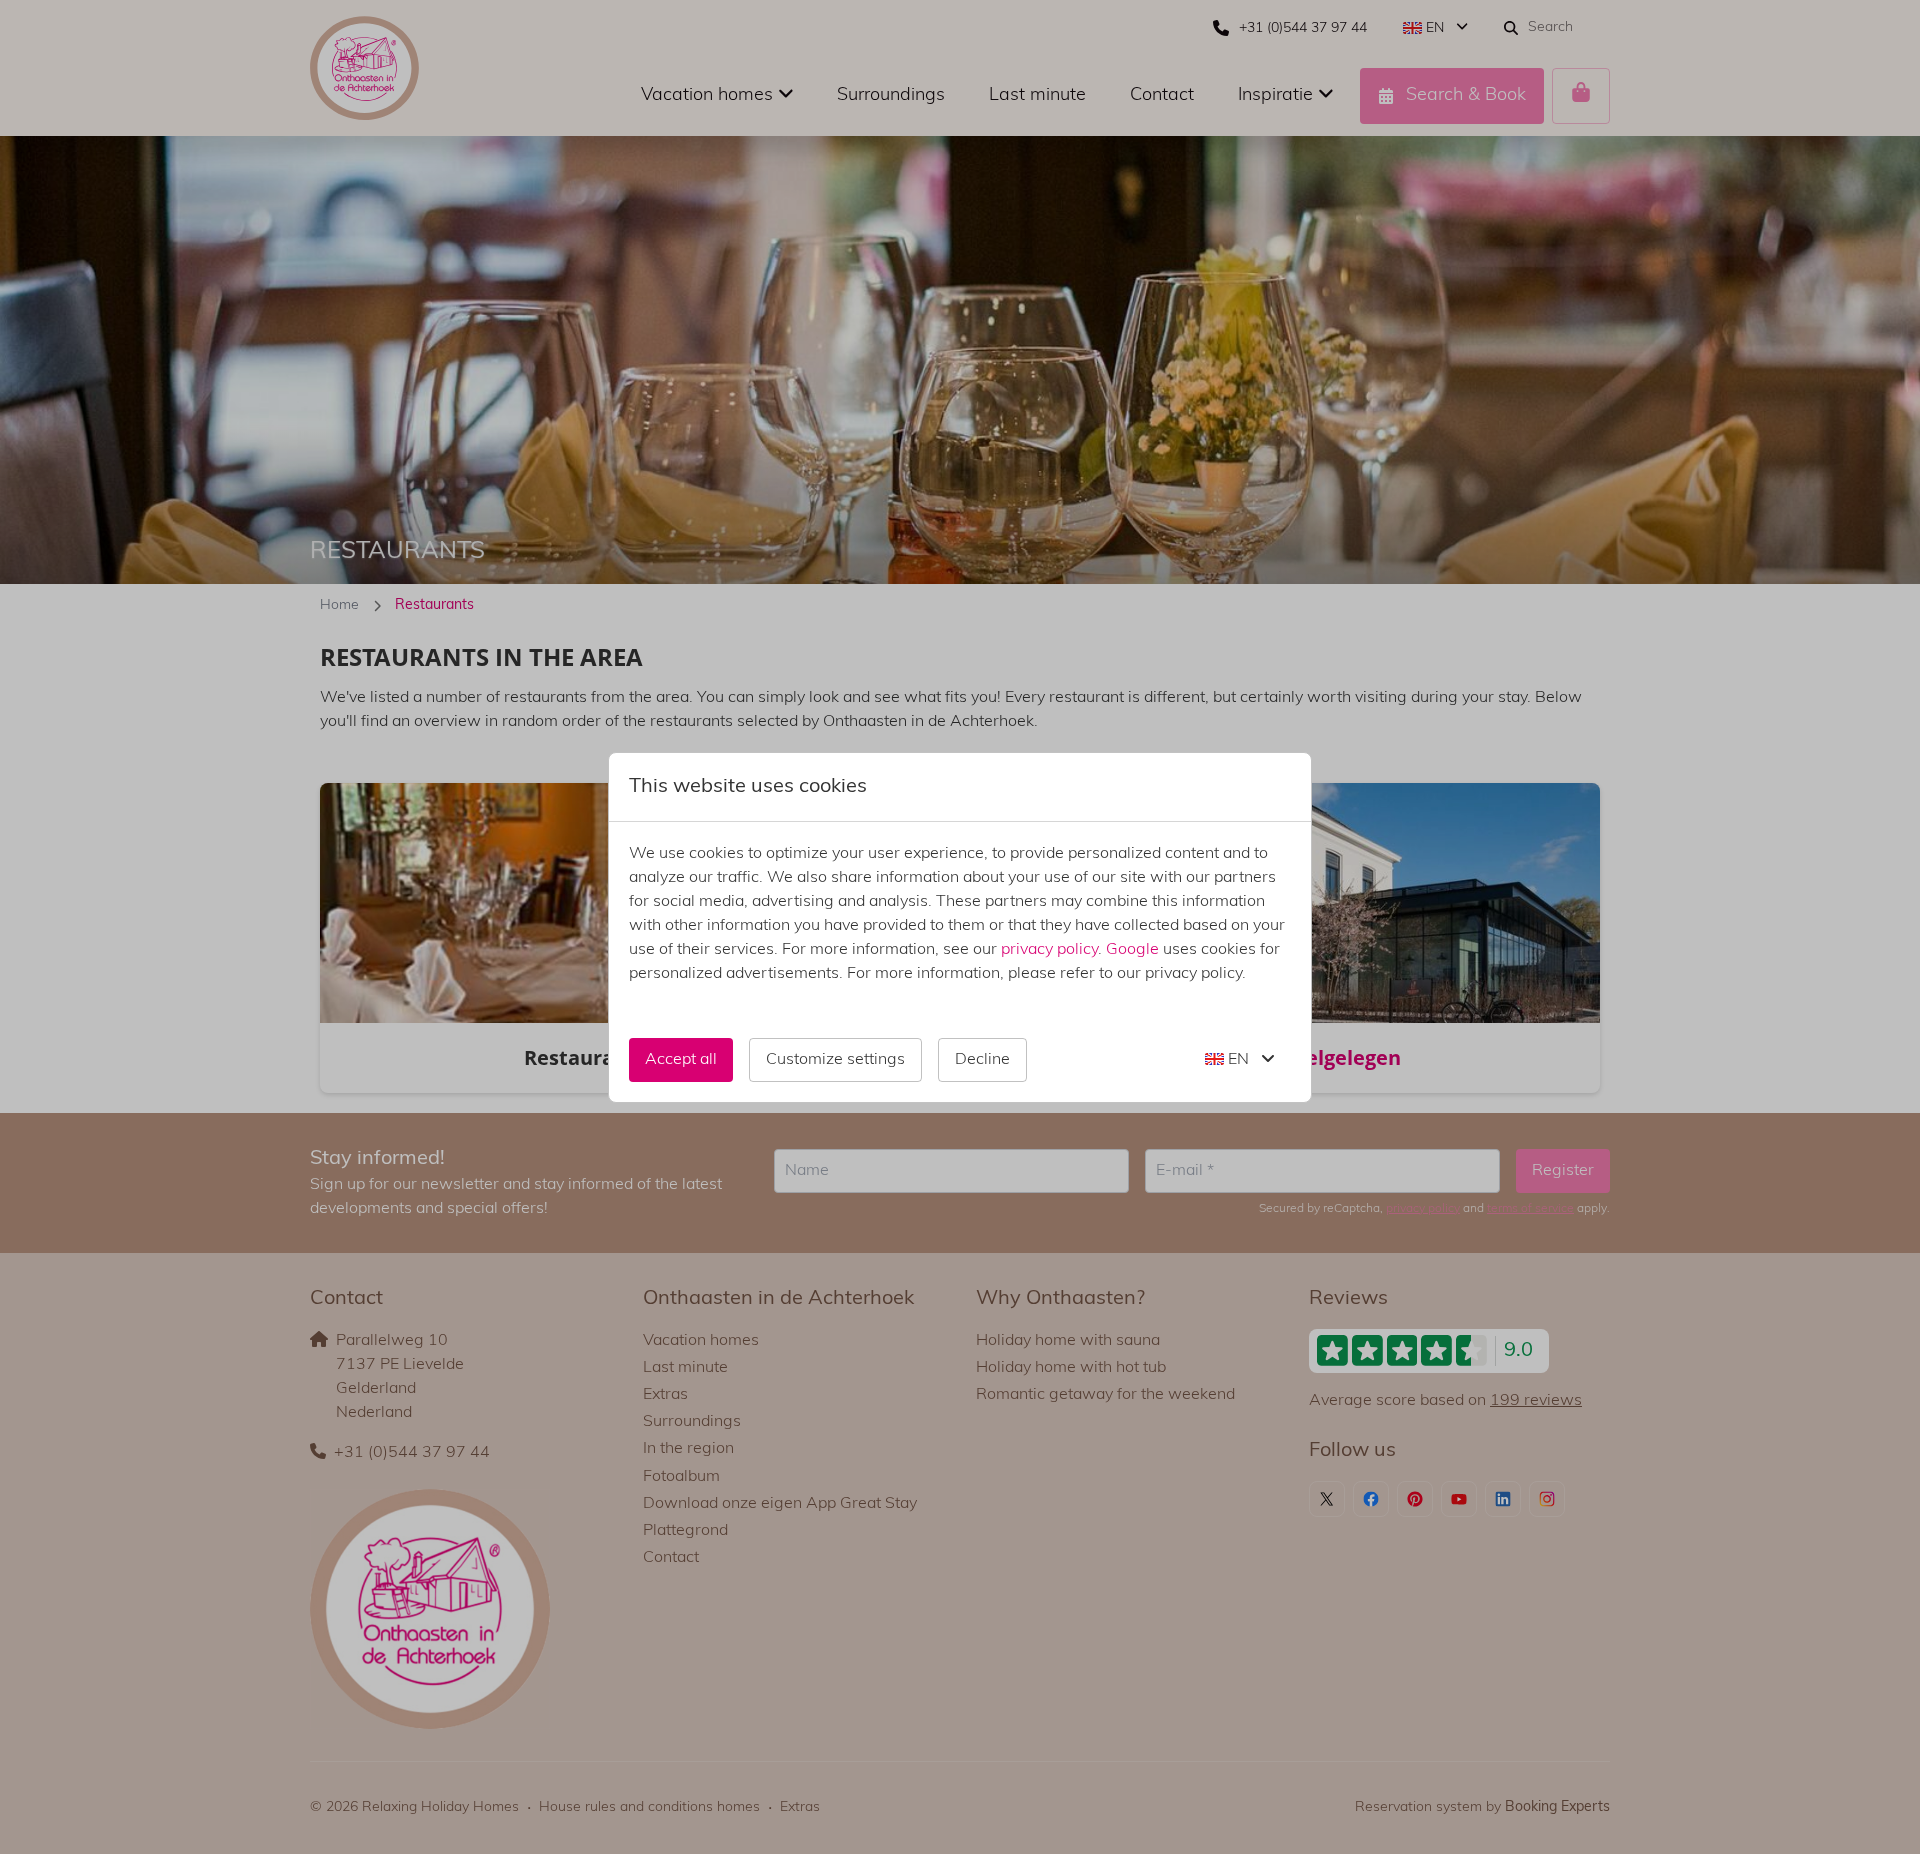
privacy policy (1049, 950)
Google (1132, 950)
